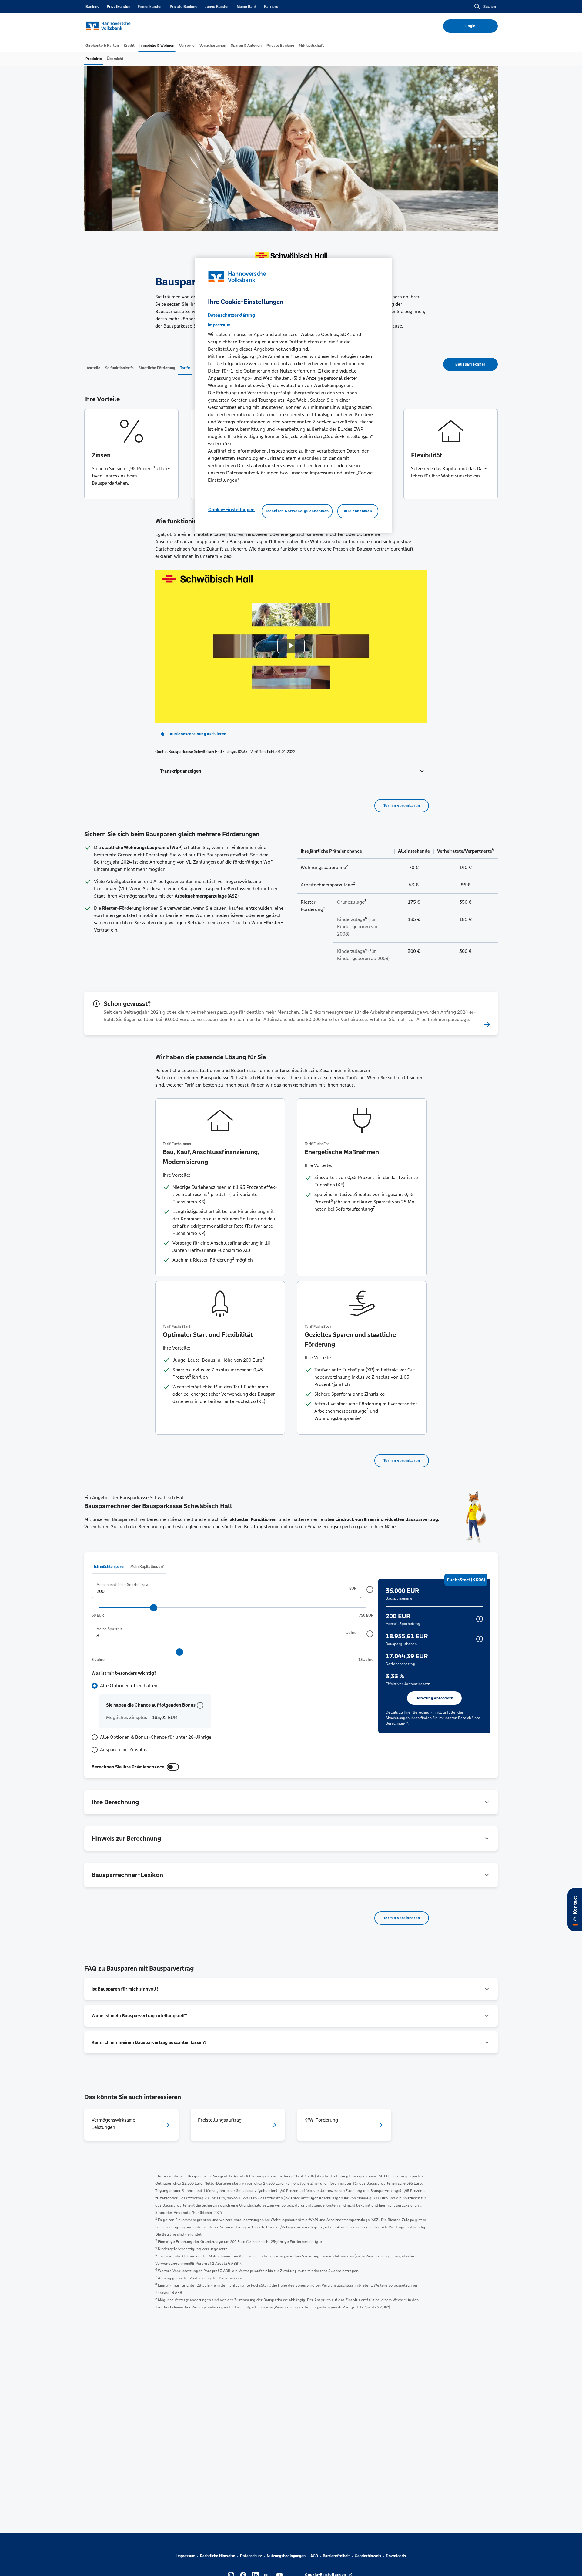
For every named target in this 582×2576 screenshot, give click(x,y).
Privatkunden (119, 7)
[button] (291, 771)
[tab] (102, 46)
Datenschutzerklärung (231, 315)
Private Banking (184, 7)
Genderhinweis (368, 2556)
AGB (314, 2556)
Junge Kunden (217, 7)
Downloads (396, 2556)
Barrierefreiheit (336, 2556)
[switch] (173, 1767)
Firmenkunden (150, 7)
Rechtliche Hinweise (218, 2556)
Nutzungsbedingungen (286, 2556)
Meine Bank (247, 7)
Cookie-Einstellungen (231, 510)
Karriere (271, 7)
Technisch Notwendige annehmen (297, 511)
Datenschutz (251, 2556)
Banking (92, 7)
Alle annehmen (358, 511)
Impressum (186, 2556)
